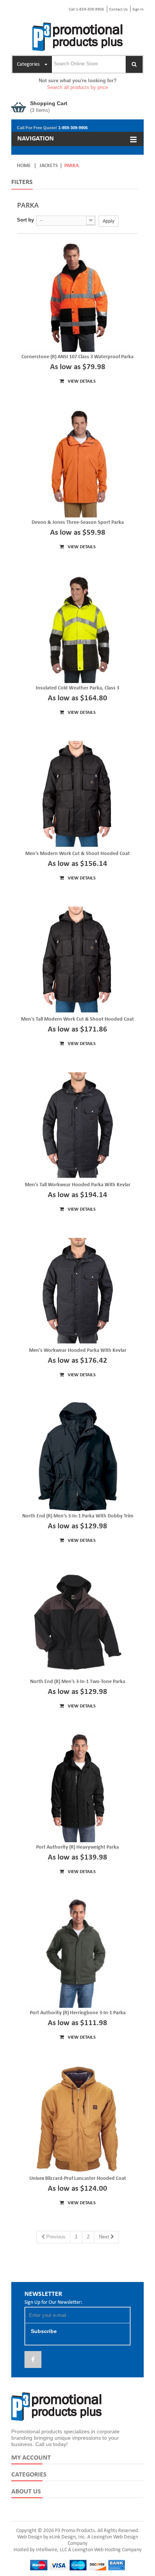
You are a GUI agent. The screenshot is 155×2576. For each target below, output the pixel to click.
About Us (26, 2492)
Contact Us (118, 10)
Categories (29, 2475)
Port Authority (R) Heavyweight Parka (77, 1847)
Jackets (49, 166)
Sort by (25, 220)
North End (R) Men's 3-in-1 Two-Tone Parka (78, 1682)
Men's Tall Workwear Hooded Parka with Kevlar (78, 1185)
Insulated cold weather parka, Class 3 (77, 688)
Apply (109, 221)
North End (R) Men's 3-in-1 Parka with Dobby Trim (78, 1516)
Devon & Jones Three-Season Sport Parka (78, 523)
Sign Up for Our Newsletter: (53, 2302)
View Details (81, 381)
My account (31, 2458)
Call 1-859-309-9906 (87, 10)
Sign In (138, 10)
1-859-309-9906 (73, 128)
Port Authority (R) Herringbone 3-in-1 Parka (78, 2013)
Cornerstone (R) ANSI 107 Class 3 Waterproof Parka (77, 357)
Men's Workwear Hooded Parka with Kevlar (78, 1351)
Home (24, 166)
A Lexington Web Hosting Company (105, 2550)
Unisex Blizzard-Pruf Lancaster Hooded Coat (78, 2179)
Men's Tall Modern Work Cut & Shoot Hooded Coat (77, 1019)
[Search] (134, 64)
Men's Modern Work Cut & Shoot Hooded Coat (77, 854)
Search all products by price (77, 87)
